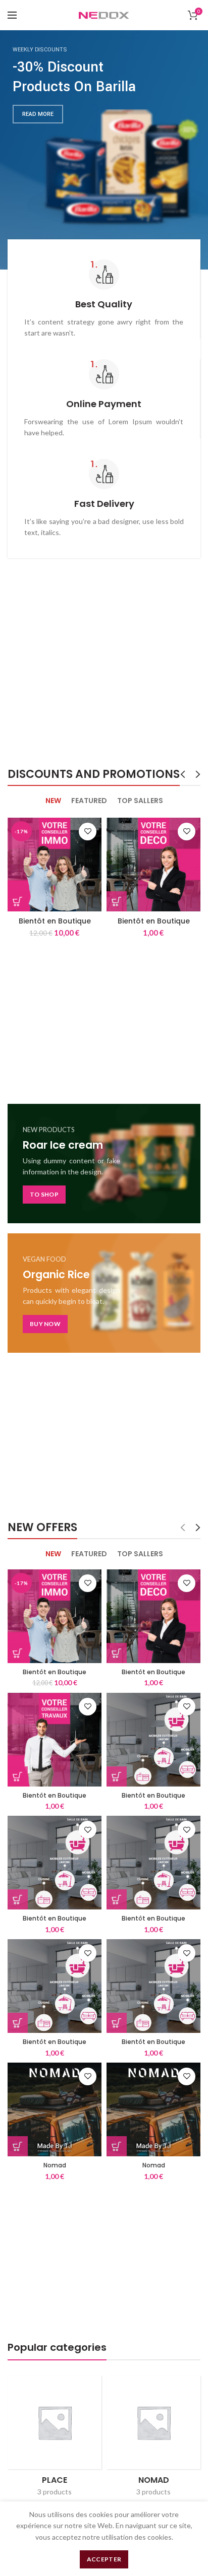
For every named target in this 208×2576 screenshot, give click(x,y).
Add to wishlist (88, 832)
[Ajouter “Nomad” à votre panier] (18, 2146)
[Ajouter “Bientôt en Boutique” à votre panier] (18, 901)
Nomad (55, 2165)
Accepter (104, 2559)
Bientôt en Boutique (55, 921)
